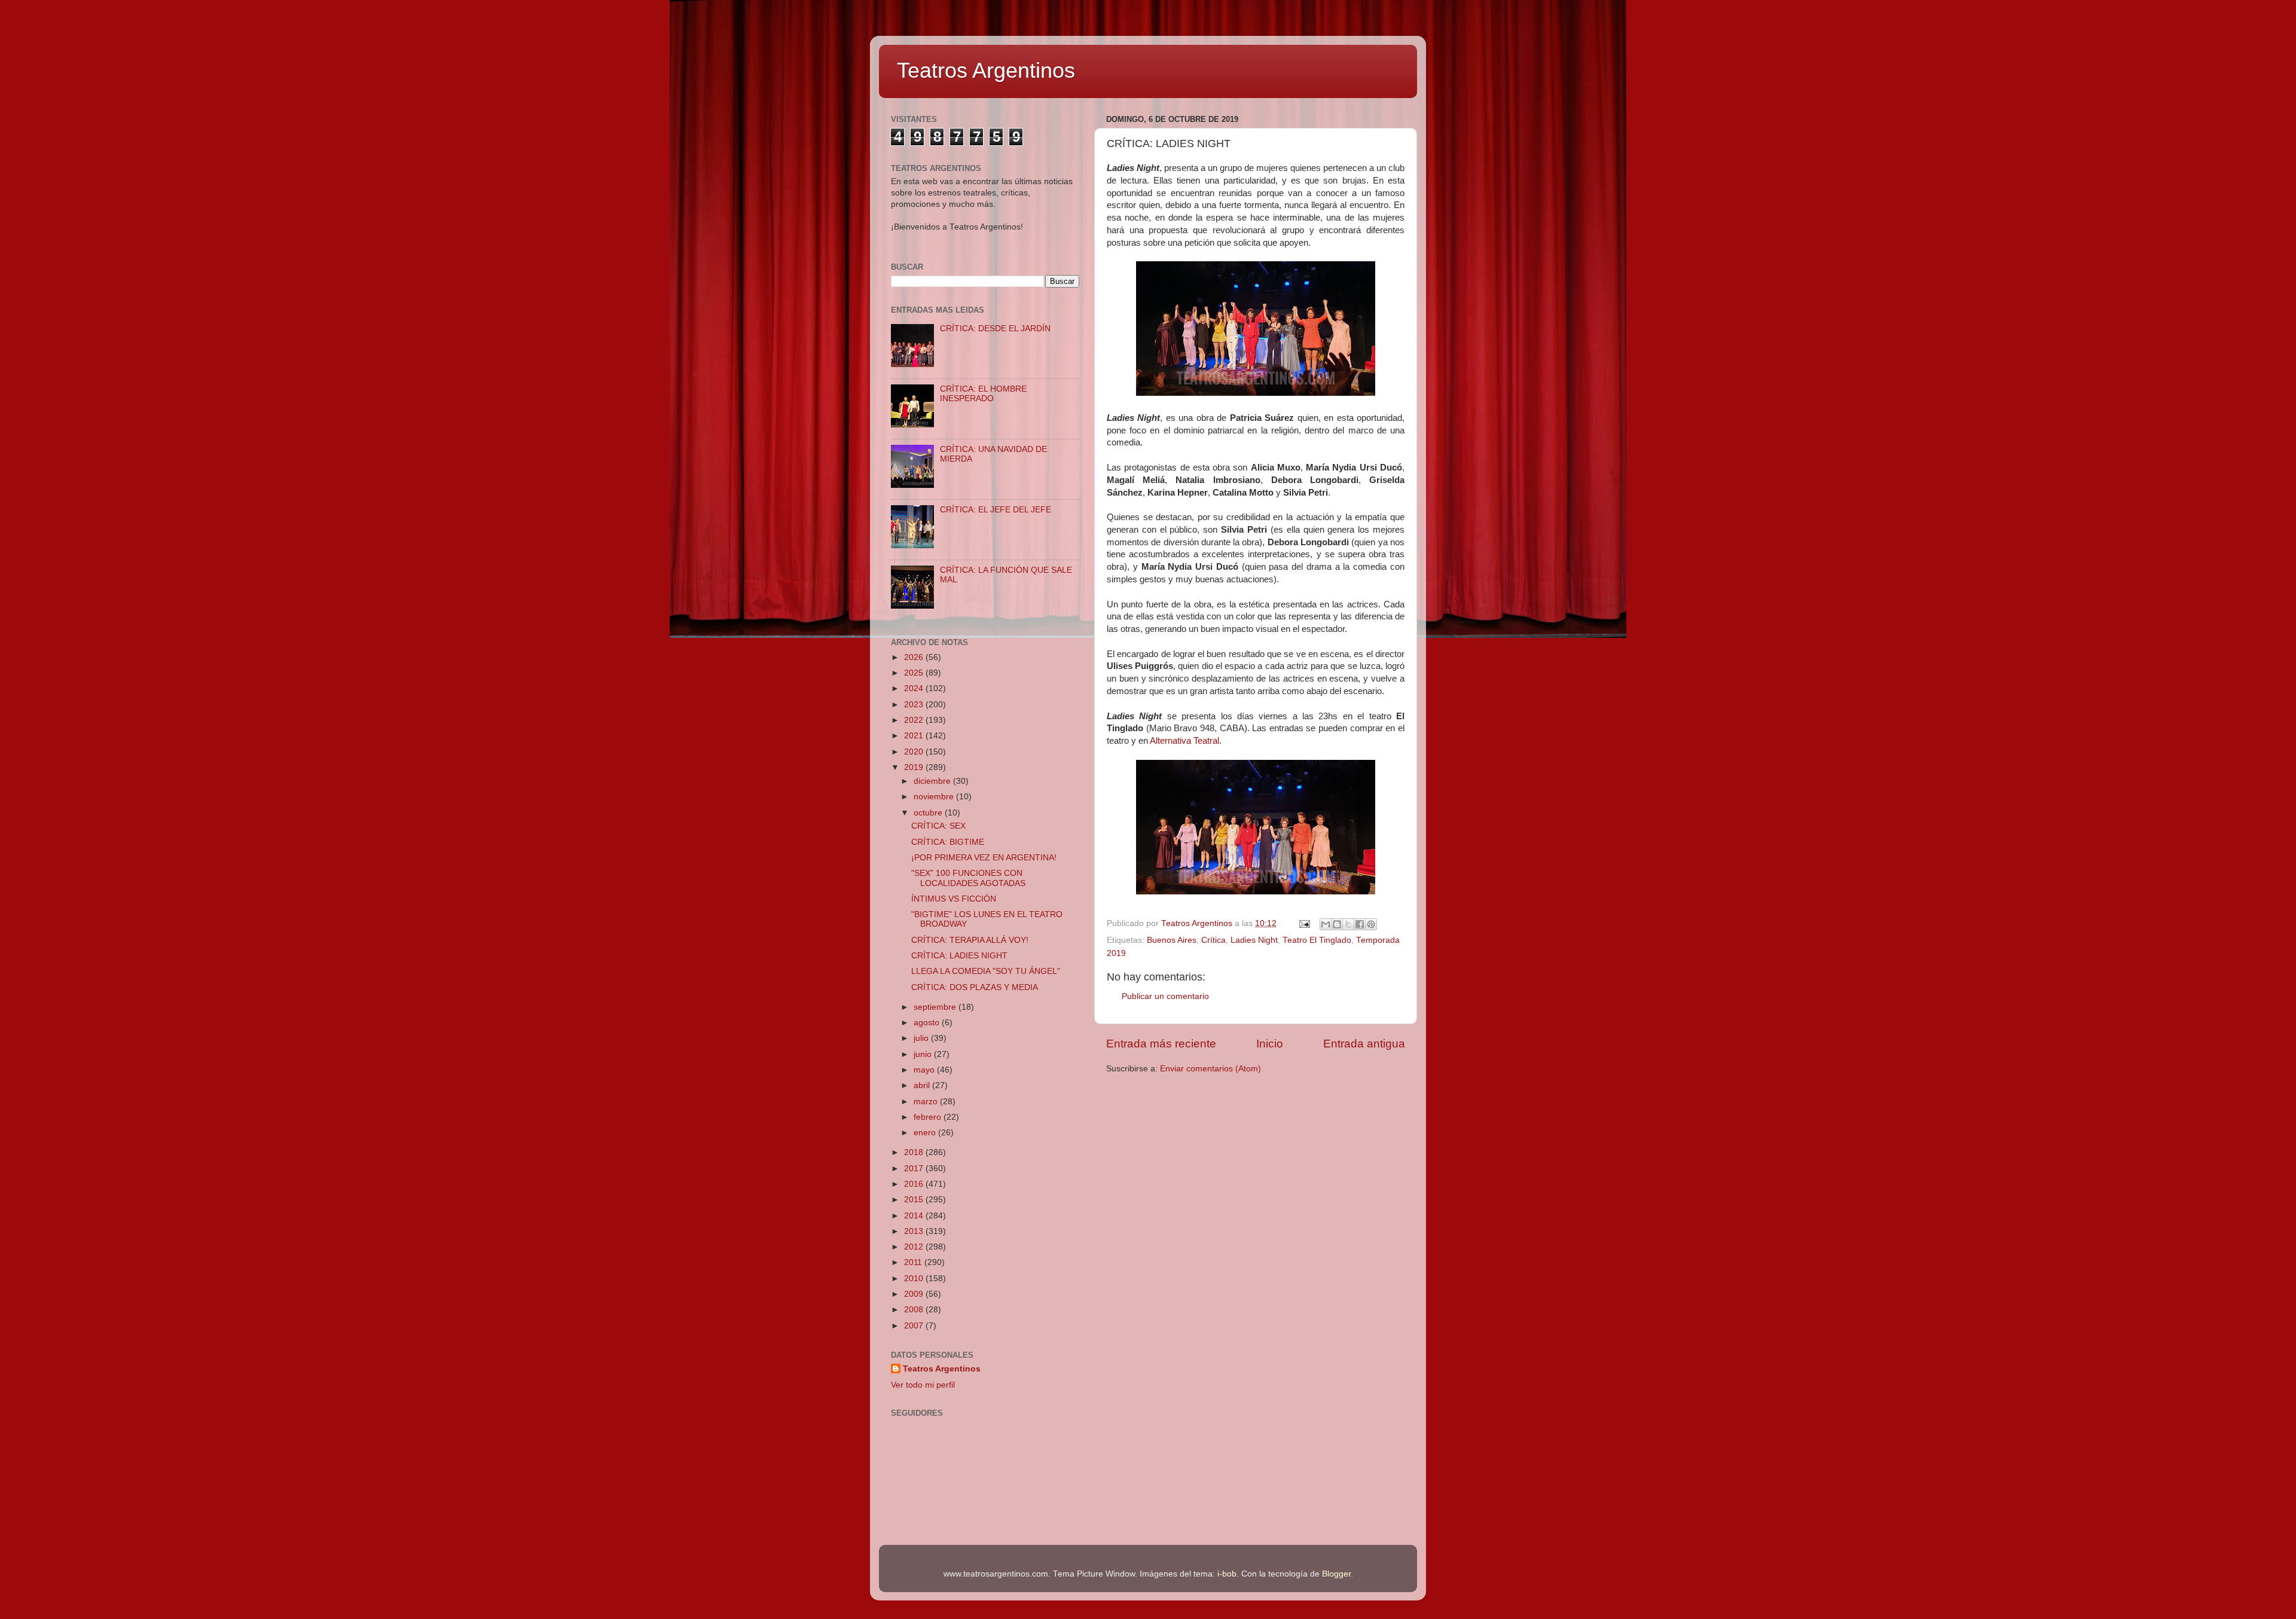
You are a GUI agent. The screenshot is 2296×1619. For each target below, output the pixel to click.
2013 (915, 1231)
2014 (915, 1216)
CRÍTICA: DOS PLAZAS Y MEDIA (975, 987)
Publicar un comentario (1165, 996)
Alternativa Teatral (1184, 741)
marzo (927, 1102)
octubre (929, 813)
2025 (915, 673)
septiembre (936, 1007)
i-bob (1227, 1574)
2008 (915, 1310)
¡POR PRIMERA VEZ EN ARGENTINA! (984, 858)
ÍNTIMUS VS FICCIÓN (954, 899)
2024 (915, 688)
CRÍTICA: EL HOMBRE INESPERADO (983, 394)
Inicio (1270, 1044)
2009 (915, 1294)
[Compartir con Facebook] (1360, 924)
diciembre (933, 781)
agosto (928, 1023)
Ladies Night (1254, 940)
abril (923, 1085)
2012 (915, 1247)
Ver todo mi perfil (923, 1385)
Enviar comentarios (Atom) (1210, 1069)
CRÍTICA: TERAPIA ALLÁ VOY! (970, 940)
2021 (915, 736)
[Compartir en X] (1348, 924)
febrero (929, 1117)
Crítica (1213, 940)
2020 (915, 752)
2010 (915, 1279)
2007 (915, 1326)
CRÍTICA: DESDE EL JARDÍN (995, 329)
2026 (915, 657)
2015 (915, 1200)
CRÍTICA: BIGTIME (948, 842)
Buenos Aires (1172, 940)
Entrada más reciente (1161, 1044)
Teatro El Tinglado (1317, 940)
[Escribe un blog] (1337, 924)
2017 (915, 1169)
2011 (914, 1262)
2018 (915, 1152)
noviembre (935, 797)
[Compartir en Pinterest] (1371, 924)
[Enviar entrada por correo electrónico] (1304, 923)
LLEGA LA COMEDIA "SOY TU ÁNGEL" (986, 971)
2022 (915, 720)
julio (922, 1038)
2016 (915, 1184)
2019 (915, 767)
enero (926, 1133)
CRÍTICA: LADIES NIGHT (959, 956)
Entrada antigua (1364, 1044)
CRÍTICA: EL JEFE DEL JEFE (996, 510)
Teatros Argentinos (986, 70)
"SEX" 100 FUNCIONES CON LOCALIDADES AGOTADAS (968, 878)
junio (924, 1054)
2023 (915, 705)
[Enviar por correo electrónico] (1326, 924)
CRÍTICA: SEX (938, 826)
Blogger (1336, 1574)
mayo (925, 1070)
